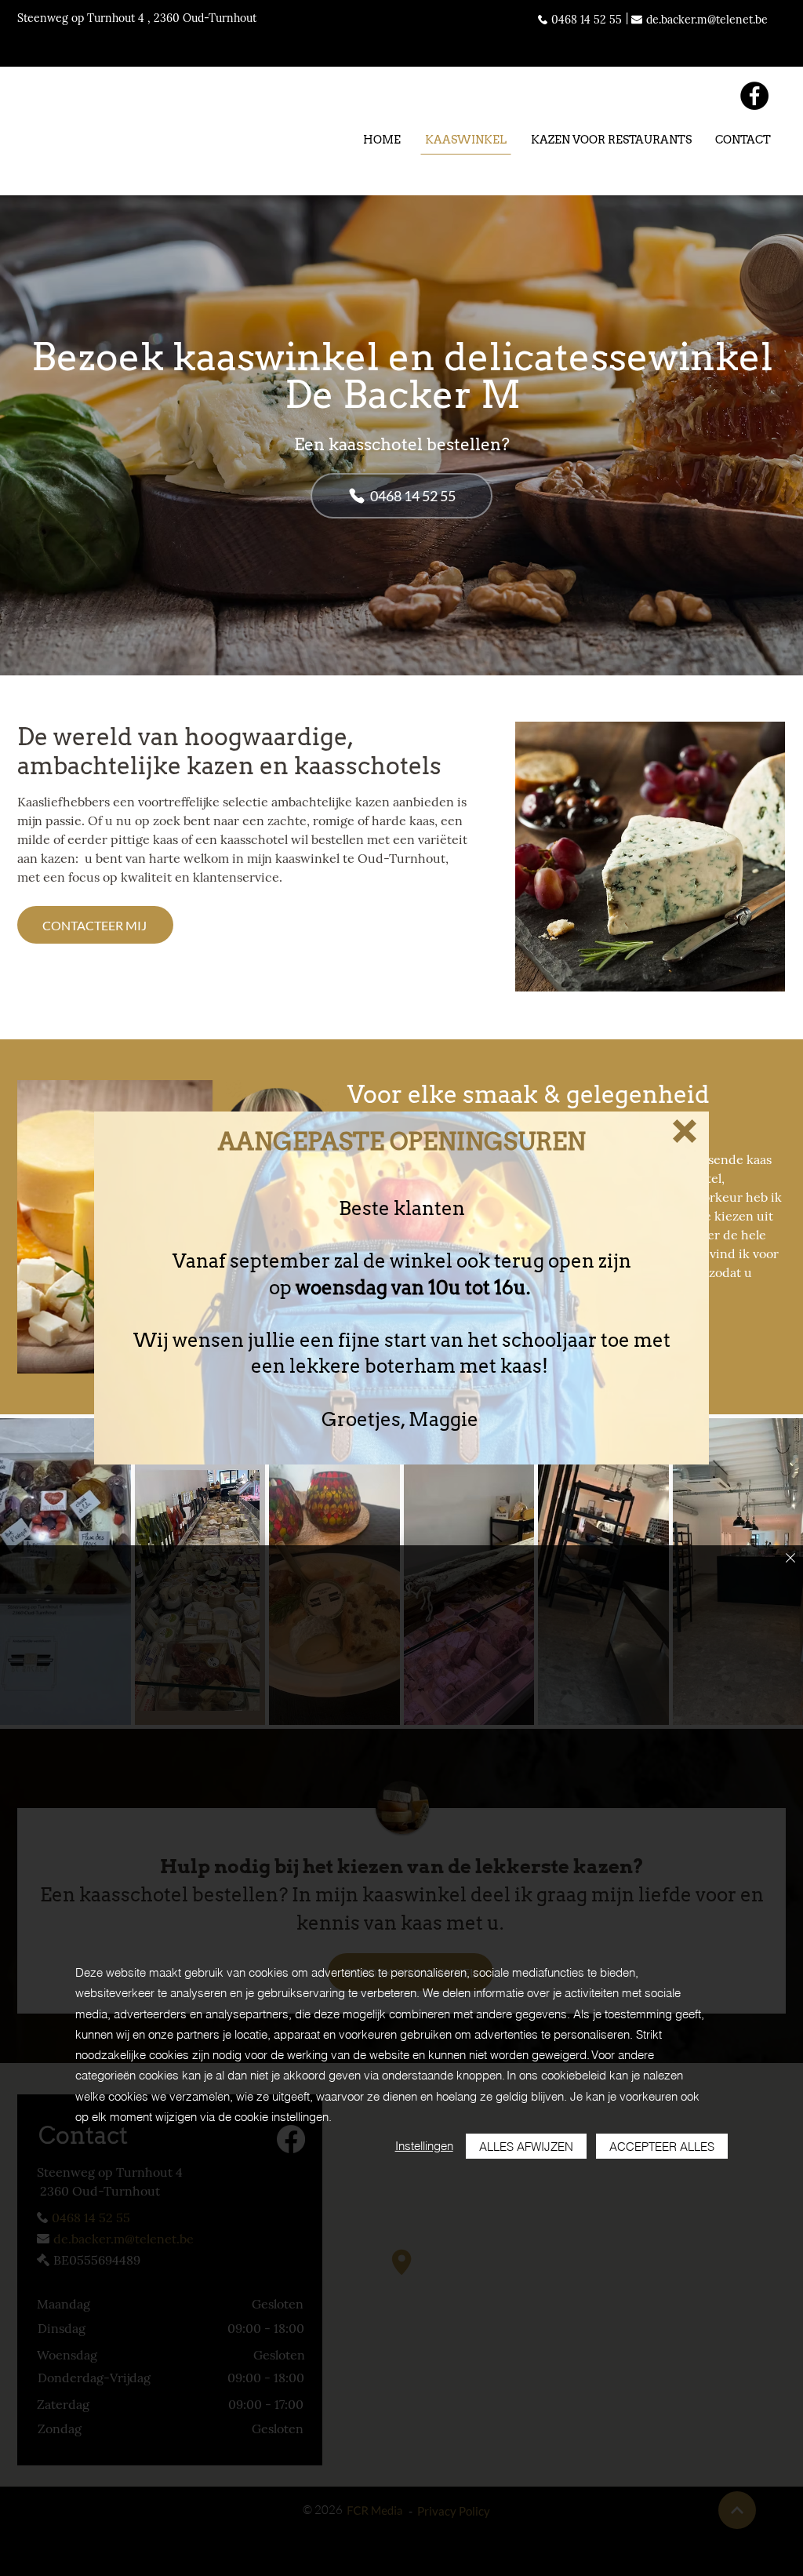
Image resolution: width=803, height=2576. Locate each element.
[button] (685, 1131)
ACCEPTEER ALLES (662, 2147)
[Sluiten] (790, 1559)
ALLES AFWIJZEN (526, 2147)
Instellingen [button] (424, 2146)
